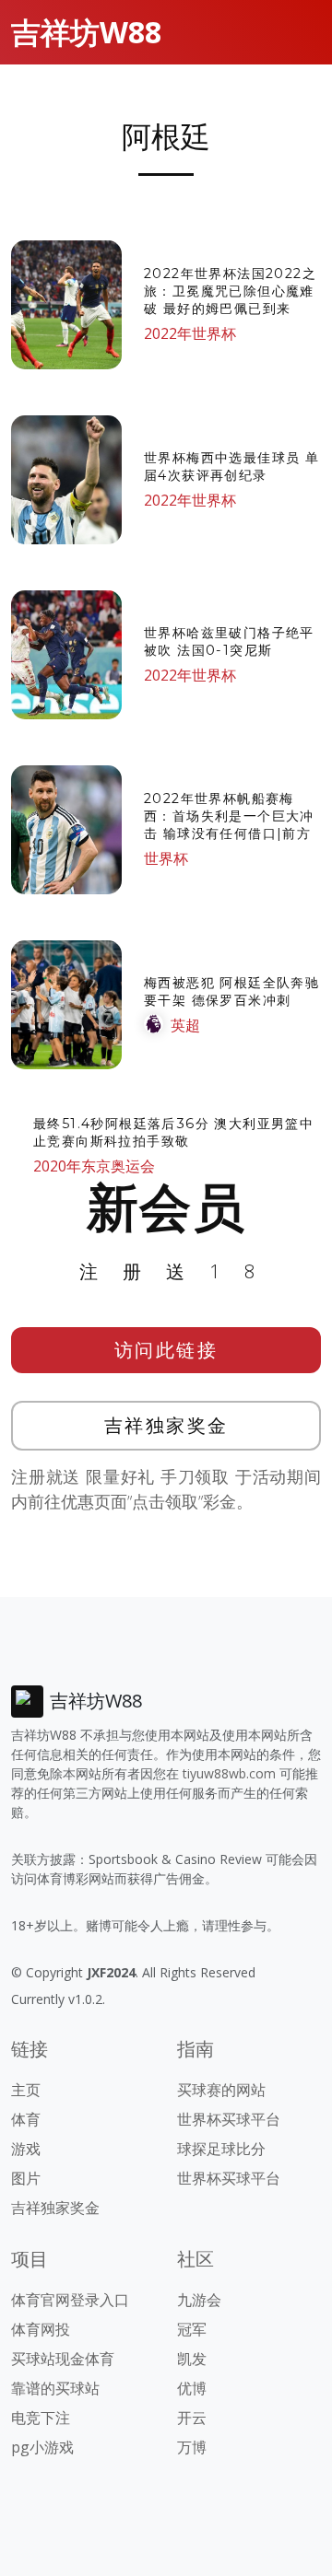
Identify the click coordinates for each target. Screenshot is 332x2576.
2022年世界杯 (190, 333)
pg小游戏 (42, 2447)
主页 (26, 2090)
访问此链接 (166, 1350)
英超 (185, 1025)
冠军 (192, 2329)
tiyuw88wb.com (229, 1773)
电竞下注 (41, 2418)
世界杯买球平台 (229, 2119)
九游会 (199, 2300)
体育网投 (41, 2329)
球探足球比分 (221, 2149)
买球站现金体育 (63, 2359)
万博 (192, 2447)
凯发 (192, 2359)
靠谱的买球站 (55, 2388)
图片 (26, 2178)
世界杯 (166, 858)
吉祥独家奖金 (166, 1425)
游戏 (26, 2149)
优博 (192, 2388)
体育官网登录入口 (70, 2300)
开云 (192, 2418)
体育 (26, 2119)
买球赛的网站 (221, 2090)
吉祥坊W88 (86, 32)
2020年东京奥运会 (94, 1166)
